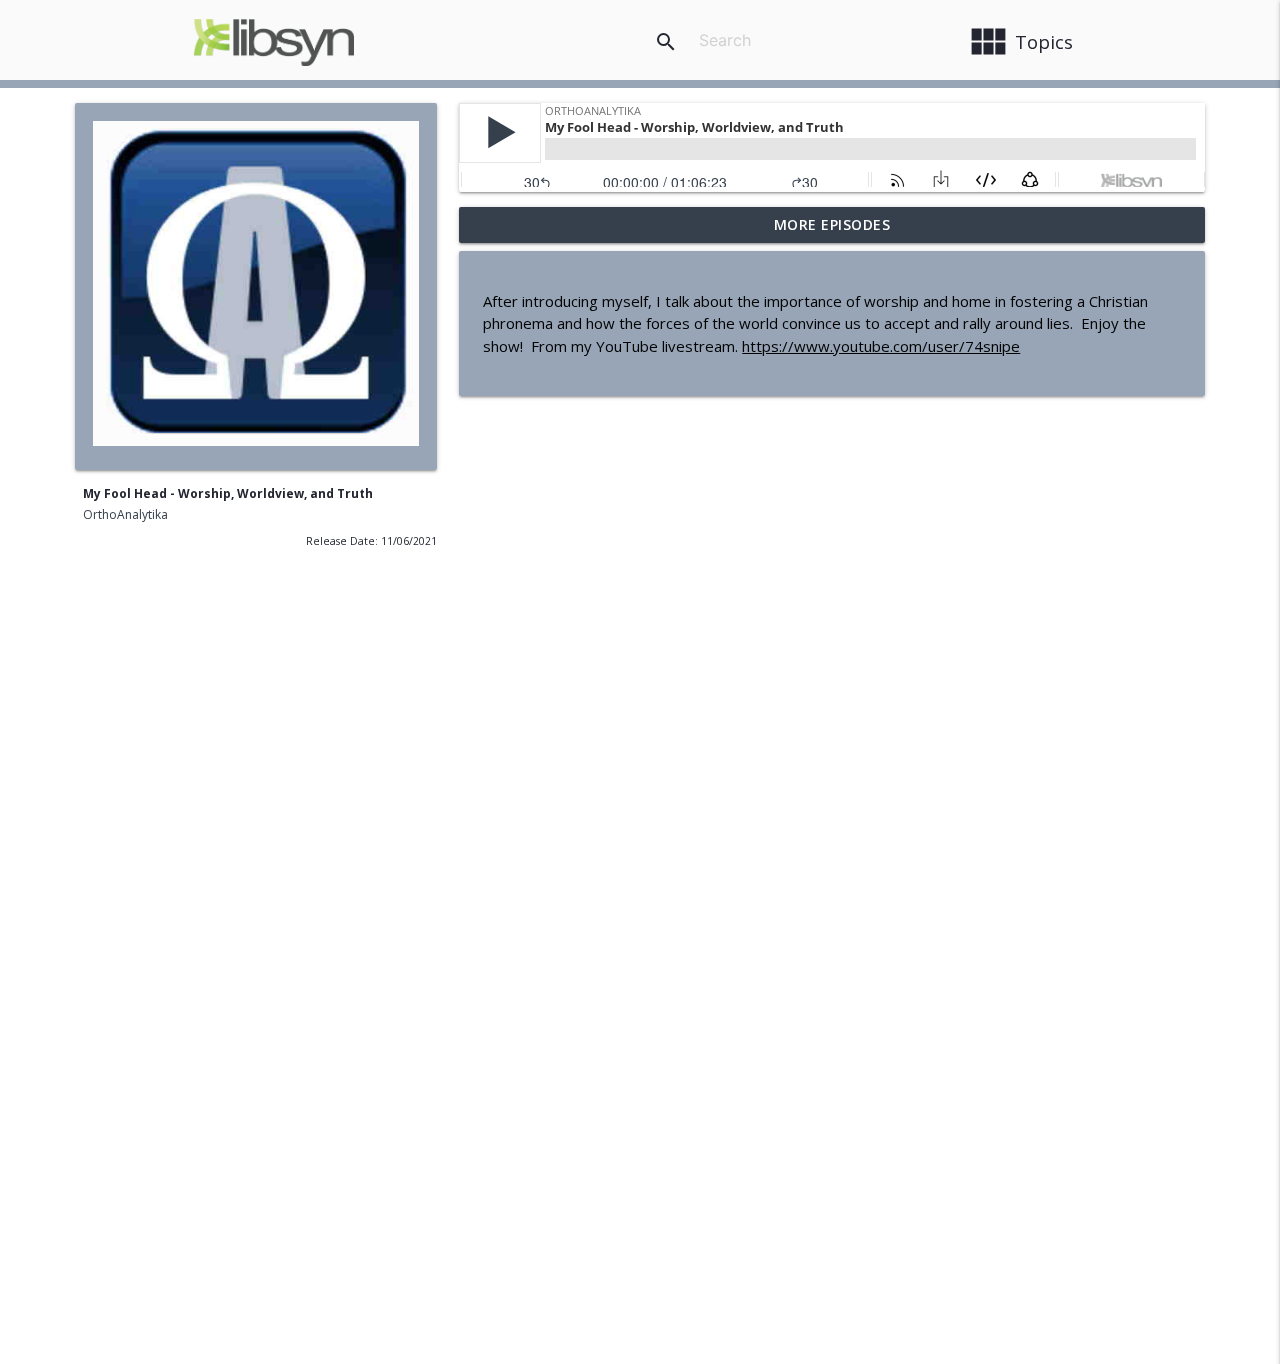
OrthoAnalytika (125, 514)
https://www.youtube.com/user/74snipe (881, 346)
